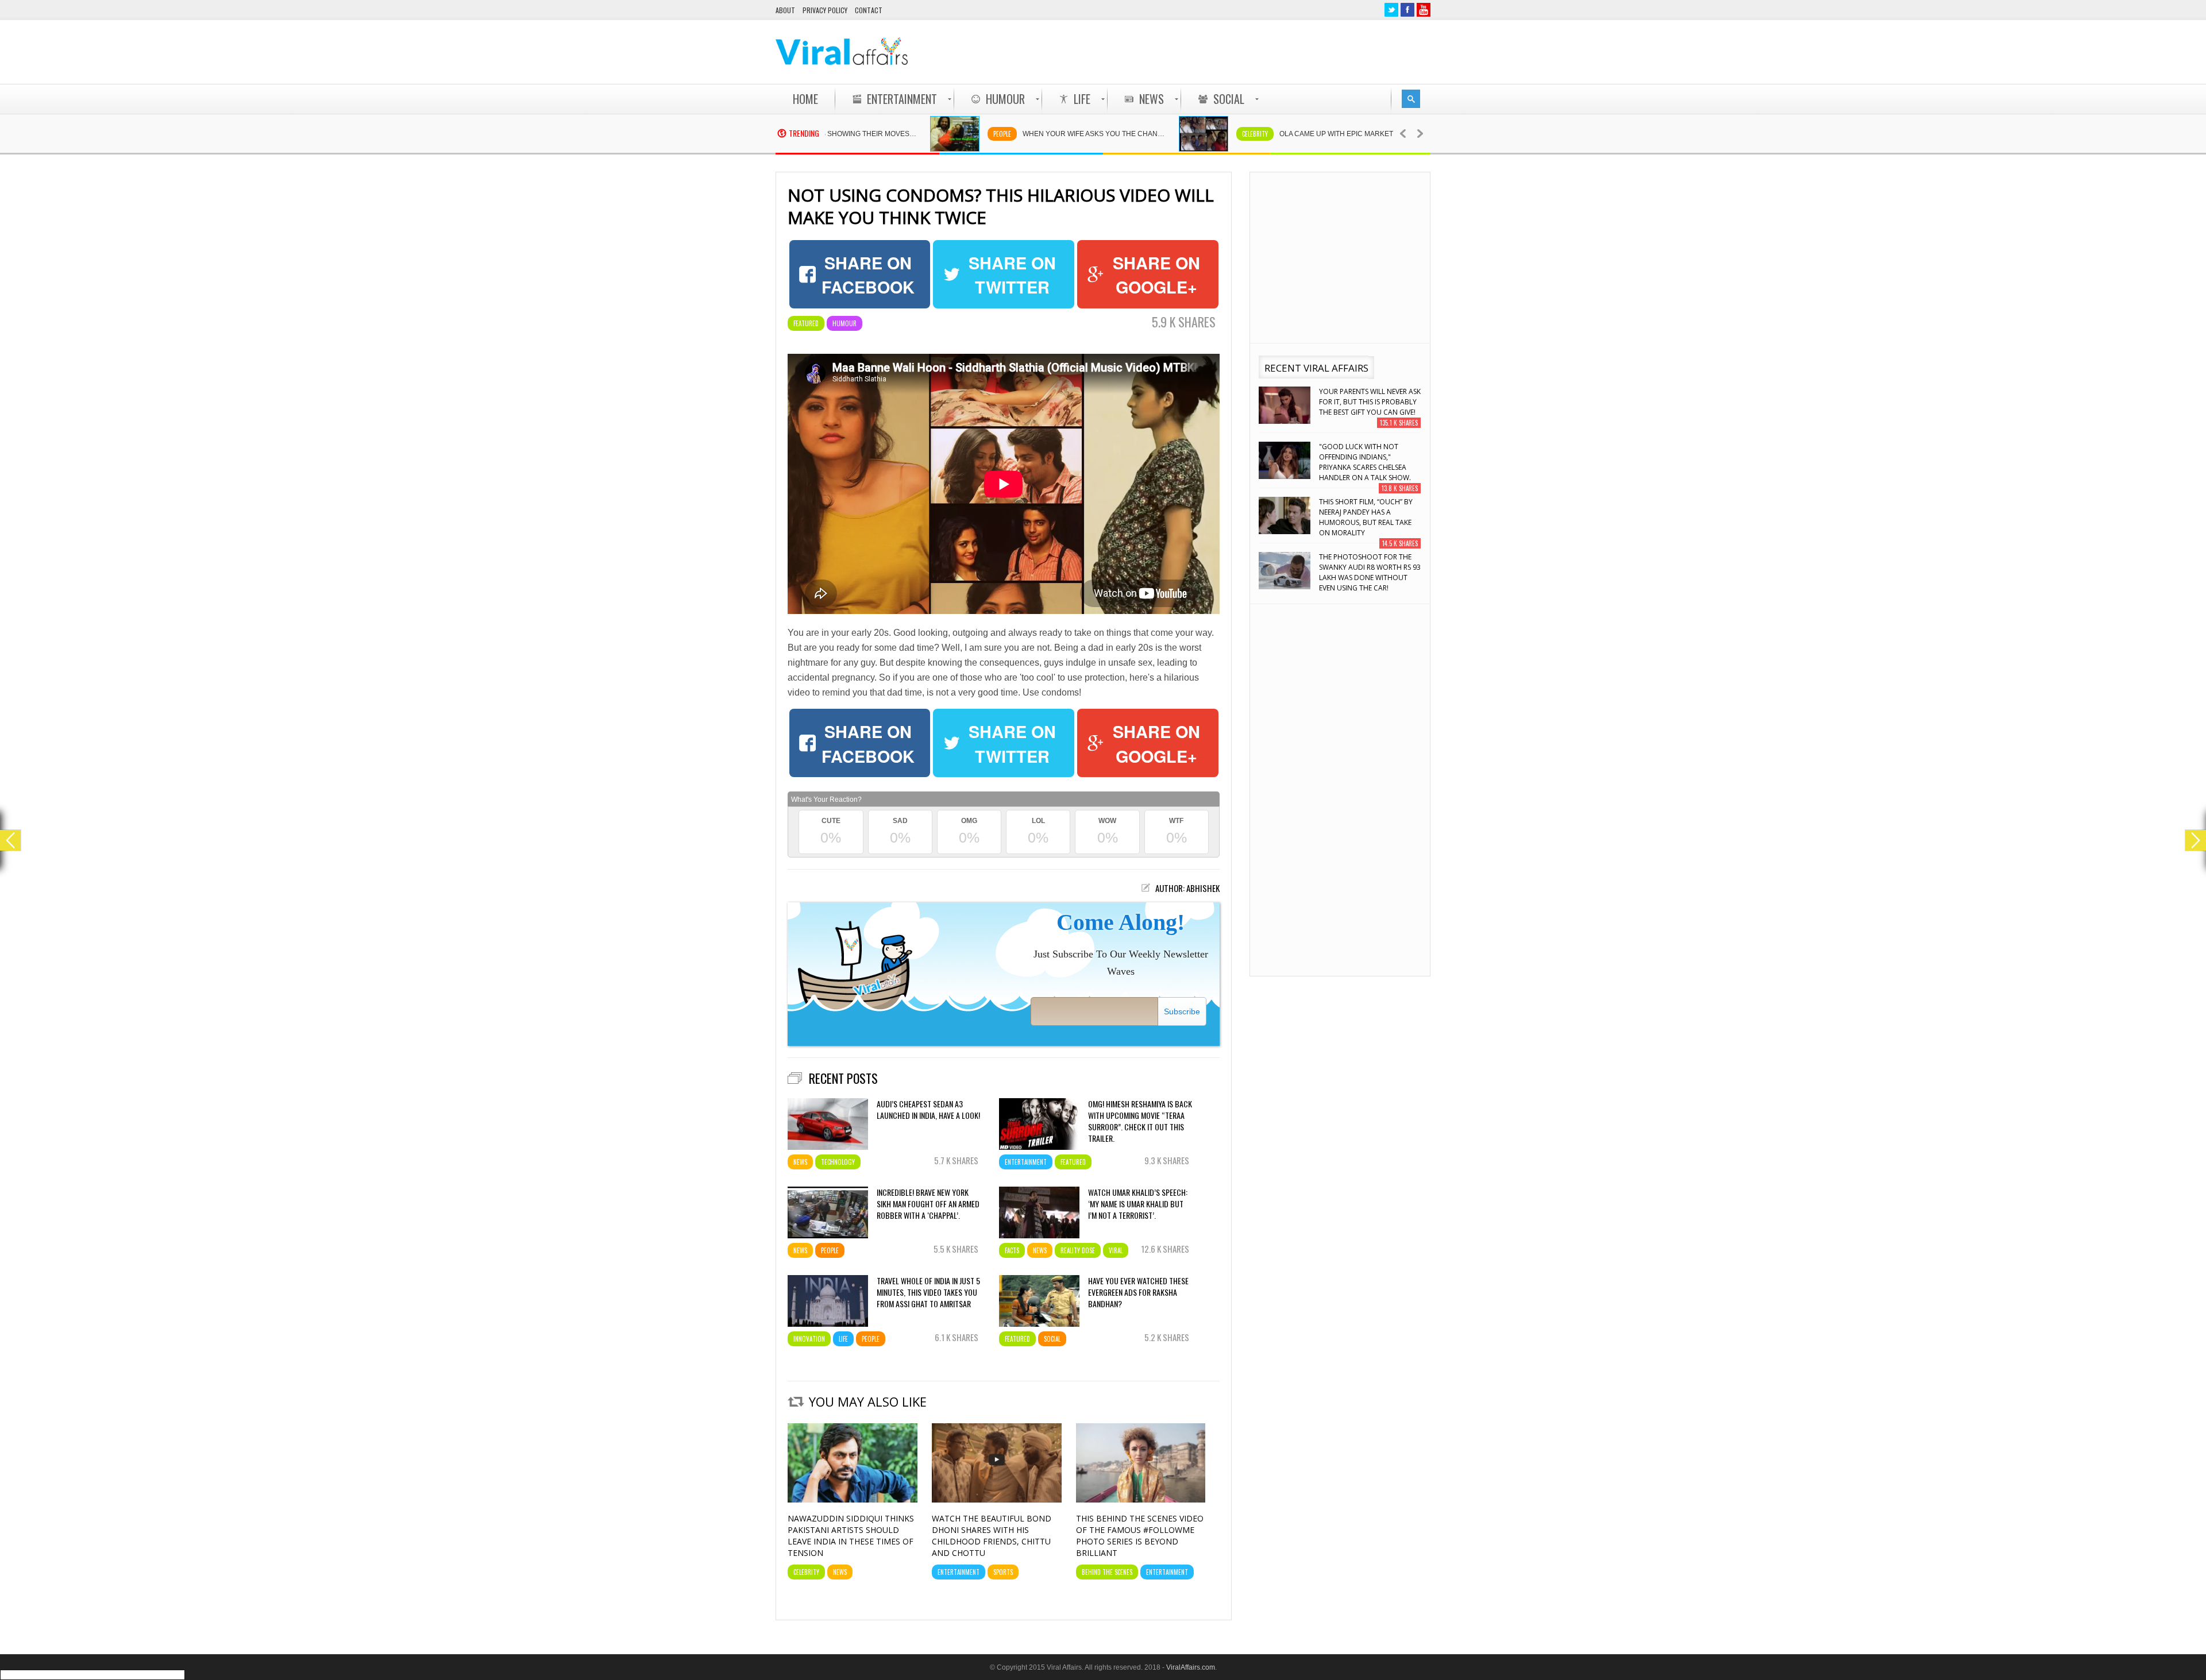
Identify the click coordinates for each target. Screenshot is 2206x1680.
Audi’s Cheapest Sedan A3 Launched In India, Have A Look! (928, 1110)
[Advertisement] (1221, 52)
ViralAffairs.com (1191, 1667)
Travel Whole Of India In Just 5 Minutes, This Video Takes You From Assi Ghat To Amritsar (928, 1292)
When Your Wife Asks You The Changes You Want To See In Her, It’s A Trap (1008, 134)
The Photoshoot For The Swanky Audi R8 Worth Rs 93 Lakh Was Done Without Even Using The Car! (1370, 517)
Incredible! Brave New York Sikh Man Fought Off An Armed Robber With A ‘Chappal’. (928, 1204)
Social (1052, 1339)
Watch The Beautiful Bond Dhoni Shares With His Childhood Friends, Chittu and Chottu (992, 1536)
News (800, 1162)
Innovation (809, 1339)
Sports (1003, 1572)
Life (843, 1339)
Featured (806, 323)
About (785, 10)
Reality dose (1078, 1250)
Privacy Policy (825, 10)
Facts (1012, 1250)
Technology (838, 1162)
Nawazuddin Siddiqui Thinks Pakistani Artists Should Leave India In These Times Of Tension (851, 1536)
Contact (869, 10)
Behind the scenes (1107, 1572)
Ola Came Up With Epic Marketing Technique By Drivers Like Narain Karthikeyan (1265, 134)
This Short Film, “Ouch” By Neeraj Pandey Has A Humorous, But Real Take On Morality (1366, 462)
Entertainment (1026, 1162)
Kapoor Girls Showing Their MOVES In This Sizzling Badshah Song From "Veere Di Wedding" (1368, 572)
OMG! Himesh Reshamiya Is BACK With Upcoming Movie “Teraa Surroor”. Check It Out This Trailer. (1140, 1121)
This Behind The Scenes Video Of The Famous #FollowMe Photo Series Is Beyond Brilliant (1140, 1536)
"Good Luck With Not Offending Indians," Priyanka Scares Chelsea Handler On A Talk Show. (1365, 407)
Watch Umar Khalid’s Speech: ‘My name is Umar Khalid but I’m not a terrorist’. (1138, 1204)
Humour (844, 323)
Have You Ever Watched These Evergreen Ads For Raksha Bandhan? (1138, 1292)
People (910, 134)
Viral (1116, 1250)
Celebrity (1163, 134)
